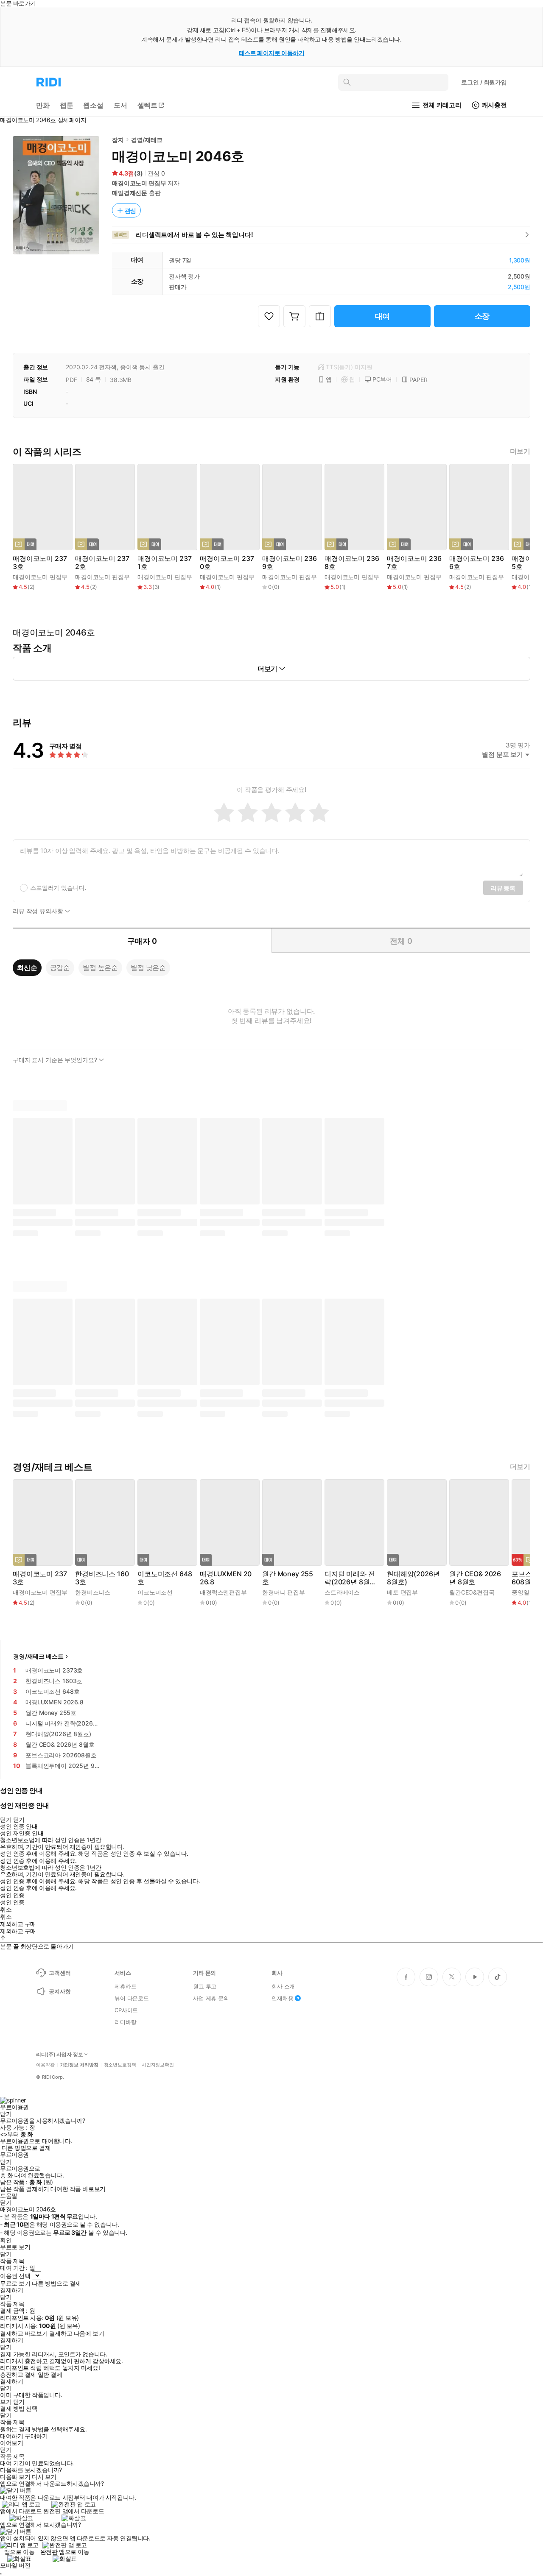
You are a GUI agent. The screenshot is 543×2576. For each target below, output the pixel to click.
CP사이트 (126, 2010)
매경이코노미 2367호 (414, 563)
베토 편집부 (402, 1592)
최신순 (27, 967)
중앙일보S (525, 1592)
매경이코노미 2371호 (164, 563)
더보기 (520, 451)
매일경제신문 (130, 193)
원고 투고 (205, 1986)
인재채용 (282, 1998)
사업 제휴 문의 (211, 1998)
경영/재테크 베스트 (38, 1656)
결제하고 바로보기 (24, 2333)
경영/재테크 (147, 140)
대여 (383, 316)
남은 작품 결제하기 (25, 2189)
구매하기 (36, 2436)
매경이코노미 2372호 (102, 563)
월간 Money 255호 (288, 1578)
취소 (6, 1910)
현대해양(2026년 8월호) (413, 1578)
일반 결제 (50, 2375)
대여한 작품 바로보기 (78, 2189)
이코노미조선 (155, 1592)
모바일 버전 (15, 2565)
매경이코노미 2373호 (40, 563)
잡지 (118, 140)
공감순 (60, 967)
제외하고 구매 (18, 1924)
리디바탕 (125, 2022)
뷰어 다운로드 (132, 1998)
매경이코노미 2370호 (227, 563)
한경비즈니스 (93, 1592)
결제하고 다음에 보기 (77, 2333)
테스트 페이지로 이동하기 (272, 53)
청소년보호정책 (120, 2065)
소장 (482, 316)
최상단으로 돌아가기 (47, 1946)
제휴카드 (125, 1986)
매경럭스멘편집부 (223, 1592)
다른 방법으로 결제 (26, 2148)
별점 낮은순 (148, 967)
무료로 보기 (15, 2283)
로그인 (484, 82)
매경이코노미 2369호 (289, 563)
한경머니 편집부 (284, 1592)
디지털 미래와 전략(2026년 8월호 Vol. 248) (350, 1578)
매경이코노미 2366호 (476, 563)
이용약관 (45, 2065)
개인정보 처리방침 (79, 2065)
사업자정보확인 (158, 2065)
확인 (6, 2240)
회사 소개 (283, 1986)
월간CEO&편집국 (472, 1592)
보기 (6, 2402)
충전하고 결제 (18, 2375)
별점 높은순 (100, 967)
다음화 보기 (15, 2477)
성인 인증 (12, 1895)
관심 (131, 210)
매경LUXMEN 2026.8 (226, 1578)
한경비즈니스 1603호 (102, 1578)
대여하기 (11, 2436)
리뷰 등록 (503, 888)
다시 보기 (44, 2477)
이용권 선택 (15, 2276)
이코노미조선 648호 (165, 1578)
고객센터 (60, 1973)
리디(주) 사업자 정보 (60, 2055)
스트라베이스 (342, 1592)
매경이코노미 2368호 (352, 563)
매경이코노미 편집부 (139, 183)
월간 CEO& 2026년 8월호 (475, 1578)
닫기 (19, 2402)
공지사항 (60, 1991)
